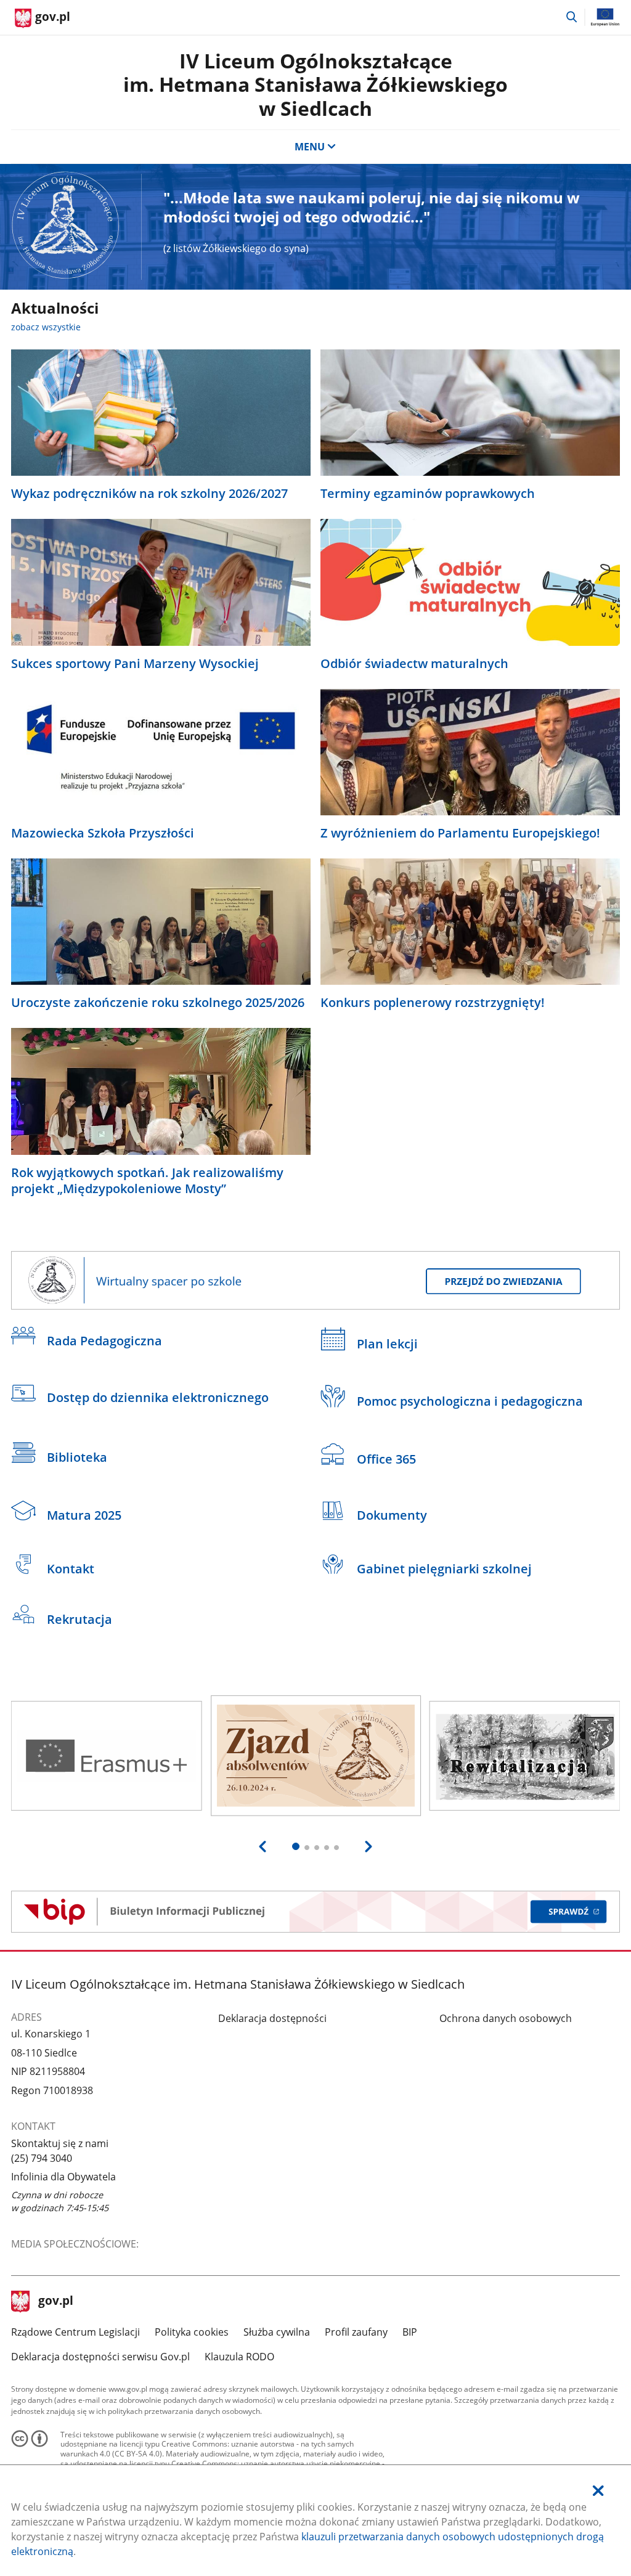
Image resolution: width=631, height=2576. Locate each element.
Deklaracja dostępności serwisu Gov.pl (100, 2357)
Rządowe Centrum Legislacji (75, 2332)
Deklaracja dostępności (272, 2018)
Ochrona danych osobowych (506, 2018)
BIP (410, 2332)
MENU (310, 147)
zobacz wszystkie (46, 327)
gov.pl (55, 2302)
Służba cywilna (277, 2332)
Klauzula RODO (239, 2357)
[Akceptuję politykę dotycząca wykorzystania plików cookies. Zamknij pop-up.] (598, 2491)
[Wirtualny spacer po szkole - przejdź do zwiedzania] (316, 1281)
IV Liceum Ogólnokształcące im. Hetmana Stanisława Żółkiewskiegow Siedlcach (315, 84)
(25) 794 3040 (42, 2158)
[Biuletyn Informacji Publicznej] (316, 1912)
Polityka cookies (192, 2332)
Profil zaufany (356, 2332)
